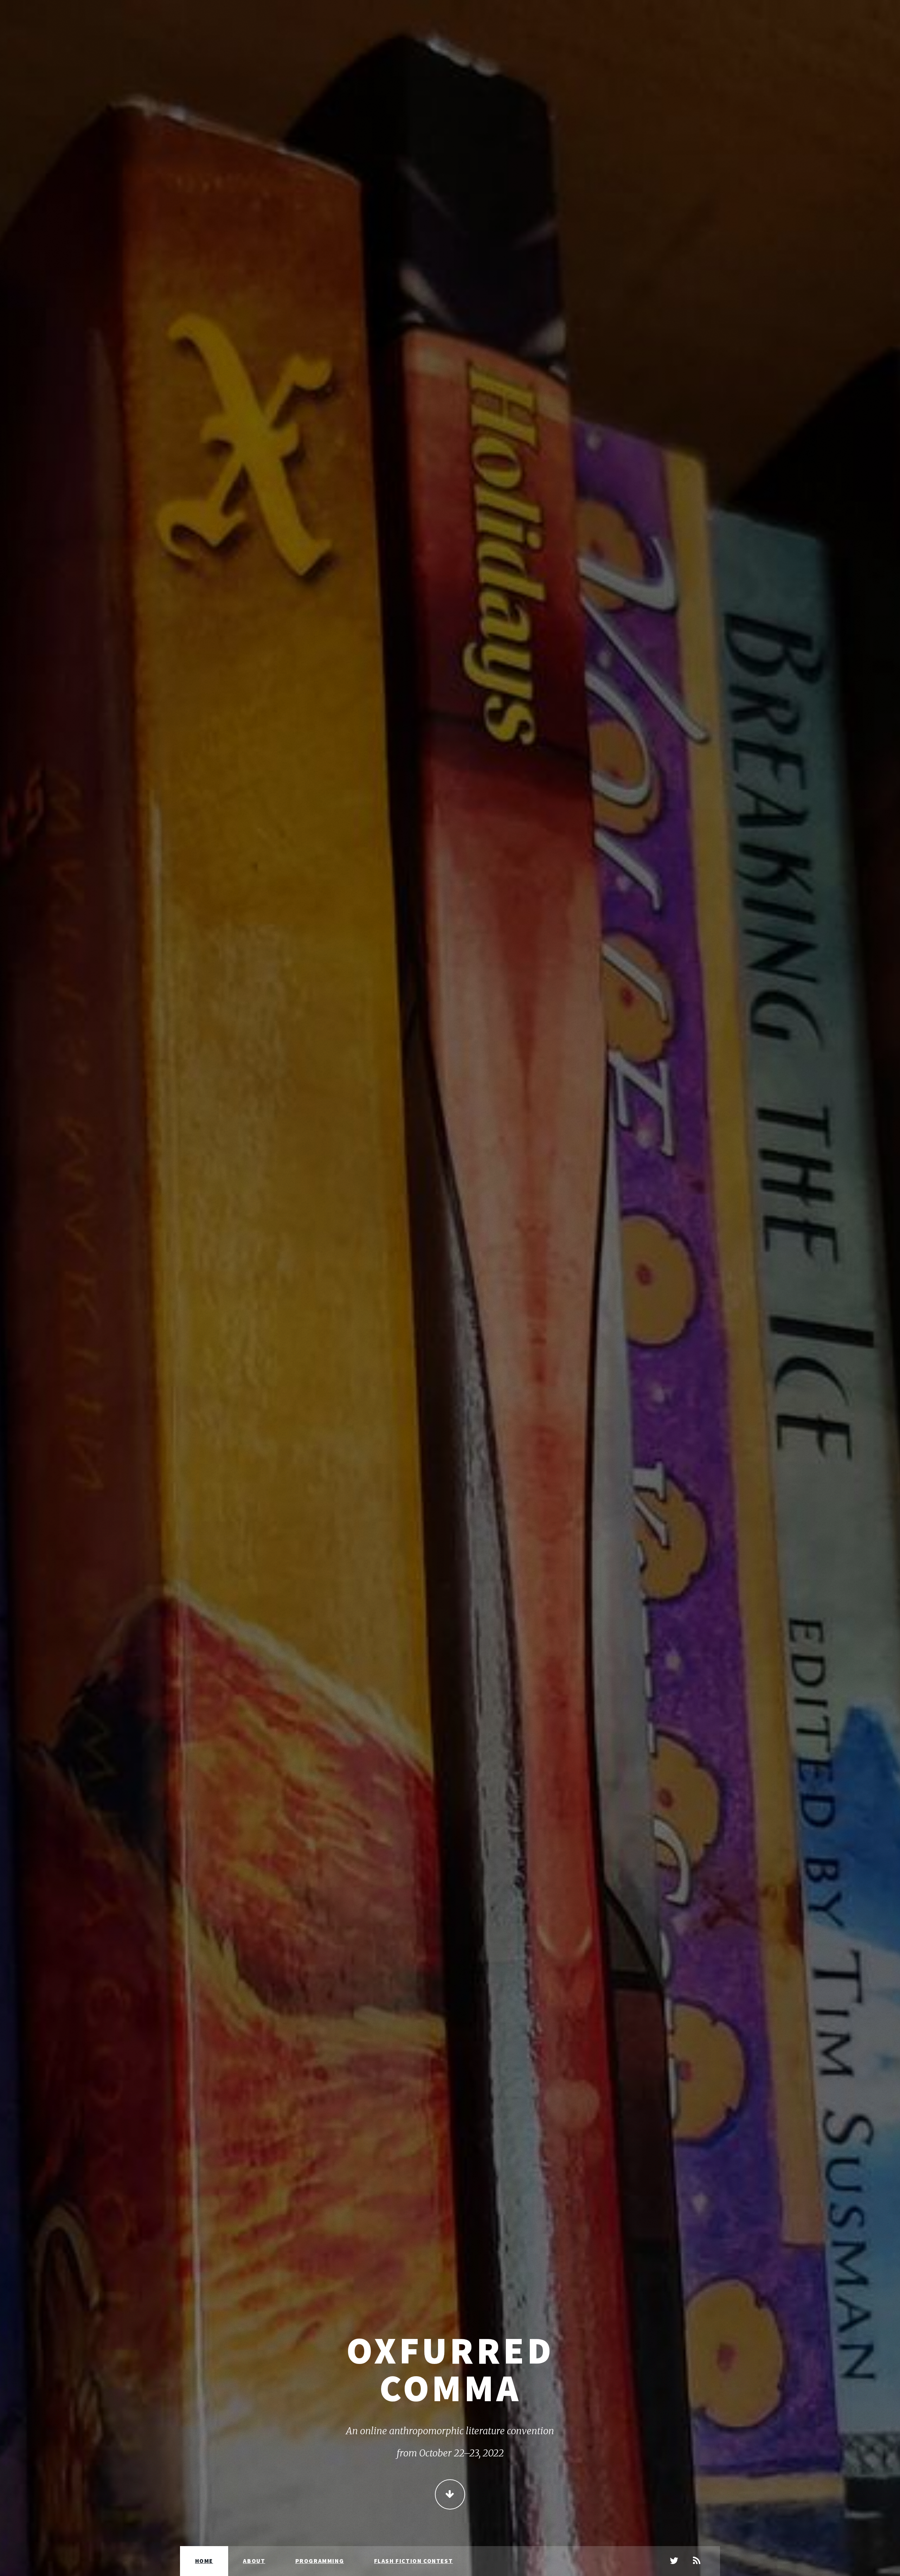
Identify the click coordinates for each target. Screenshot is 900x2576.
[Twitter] (674, 2561)
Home (204, 2561)
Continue (450, 2494)
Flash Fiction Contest (414, 2561)
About (254, 2561)
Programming (320, 2561)
